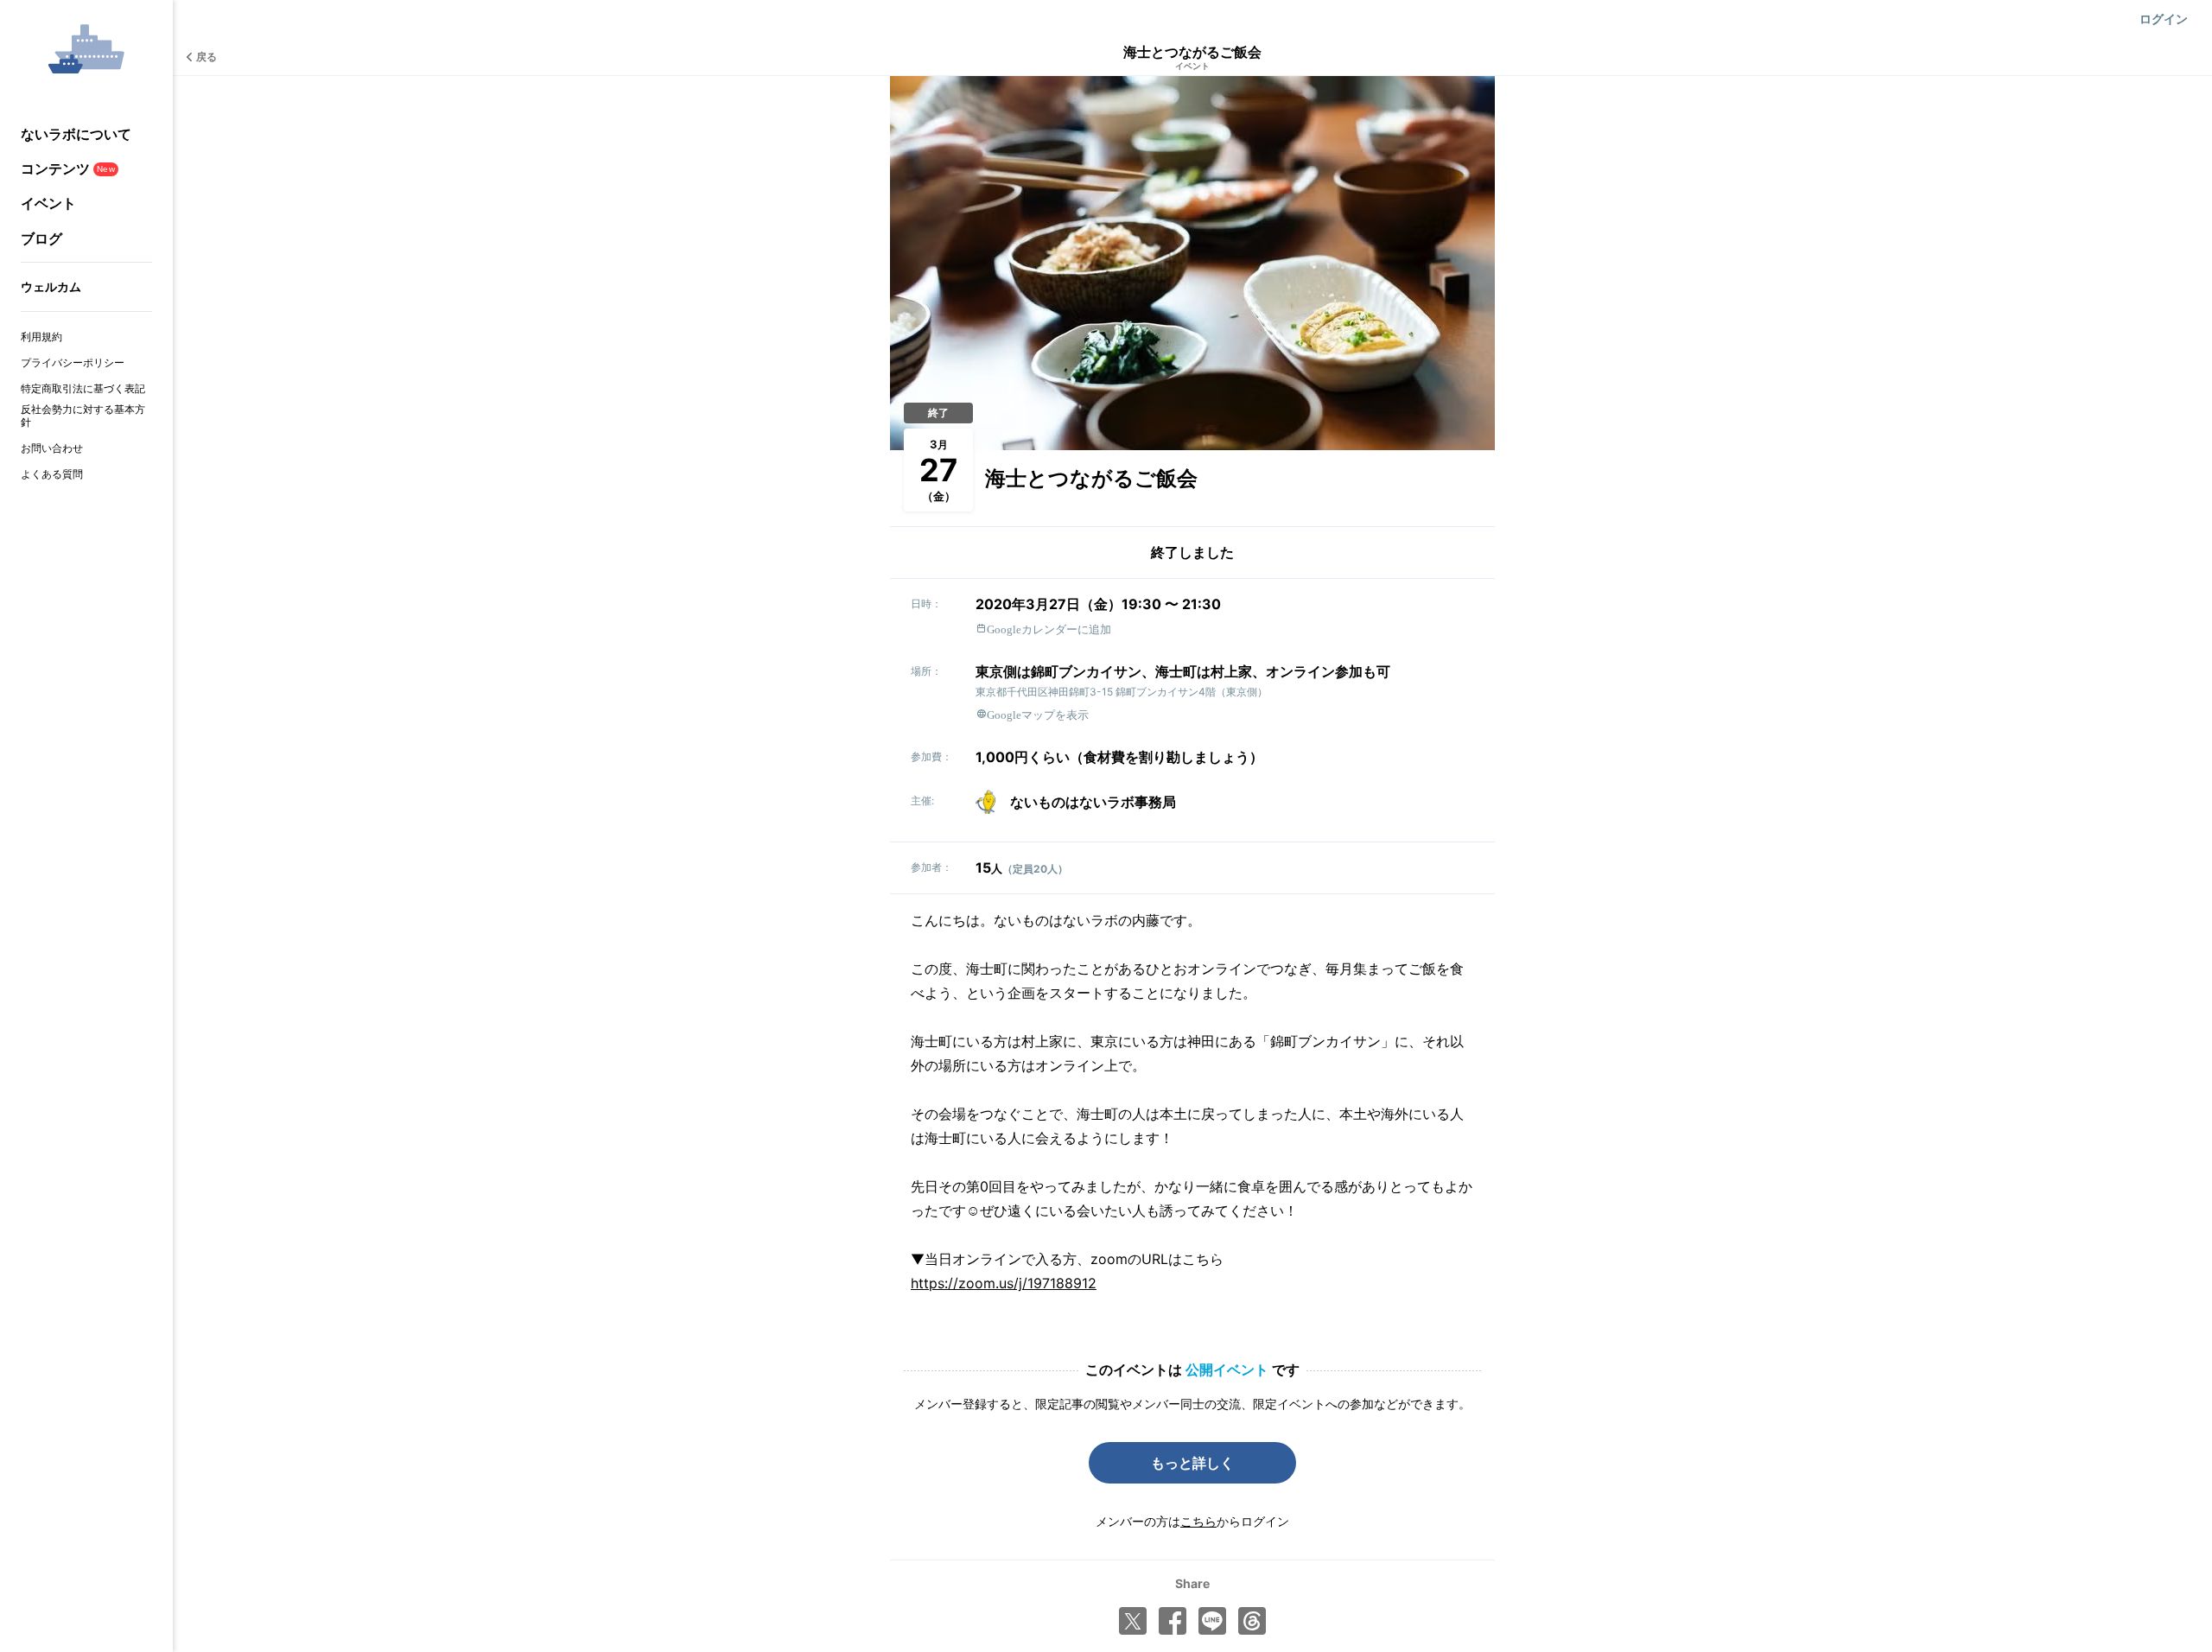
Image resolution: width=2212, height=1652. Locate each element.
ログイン (2164, 19)
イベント (48, 203)
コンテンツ (68, 168)
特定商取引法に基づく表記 (83, 388)
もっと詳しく (1192, 1463)
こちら (1198, 1521)
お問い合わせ (52, 448)
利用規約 (41, 337)
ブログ (41, 238)
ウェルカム (51, 286)
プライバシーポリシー (73, 362)
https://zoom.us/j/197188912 (1004, 1283)
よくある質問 (52, 474)
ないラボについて (76, 134)
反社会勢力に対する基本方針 (83, 416)
